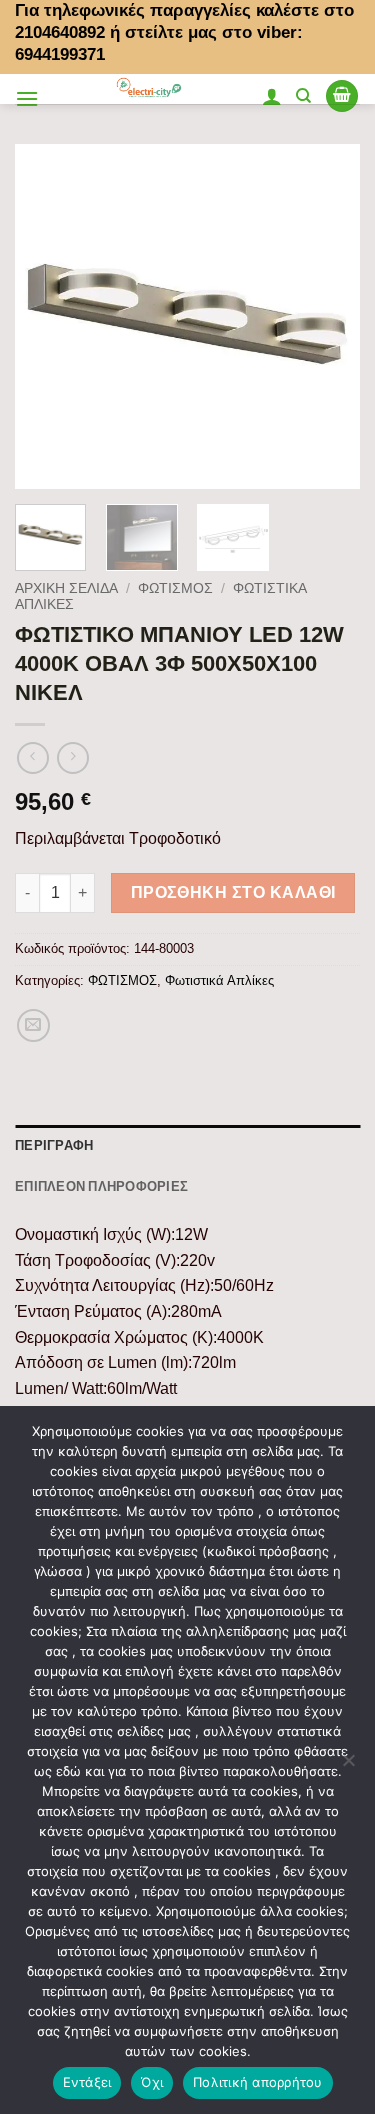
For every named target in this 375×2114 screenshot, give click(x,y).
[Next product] (32, 757)
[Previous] (47, 316)
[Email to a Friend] (33, 1025)
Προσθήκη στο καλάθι (233, 892)
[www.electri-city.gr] (150, 89)
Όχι (152, 2082)
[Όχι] (348, 1766)
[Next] (328, 316)
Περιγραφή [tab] (54, 1145)
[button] (27, 98)
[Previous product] (72, 757)
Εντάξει (87, 2082)
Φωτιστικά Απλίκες (219, 980)
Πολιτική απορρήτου (258, 2082)
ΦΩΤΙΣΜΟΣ (175, 588)
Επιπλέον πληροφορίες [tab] (101, 1186)
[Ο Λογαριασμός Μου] (272, 96)
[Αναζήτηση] (303, 96)
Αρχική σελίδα (66, 588)
